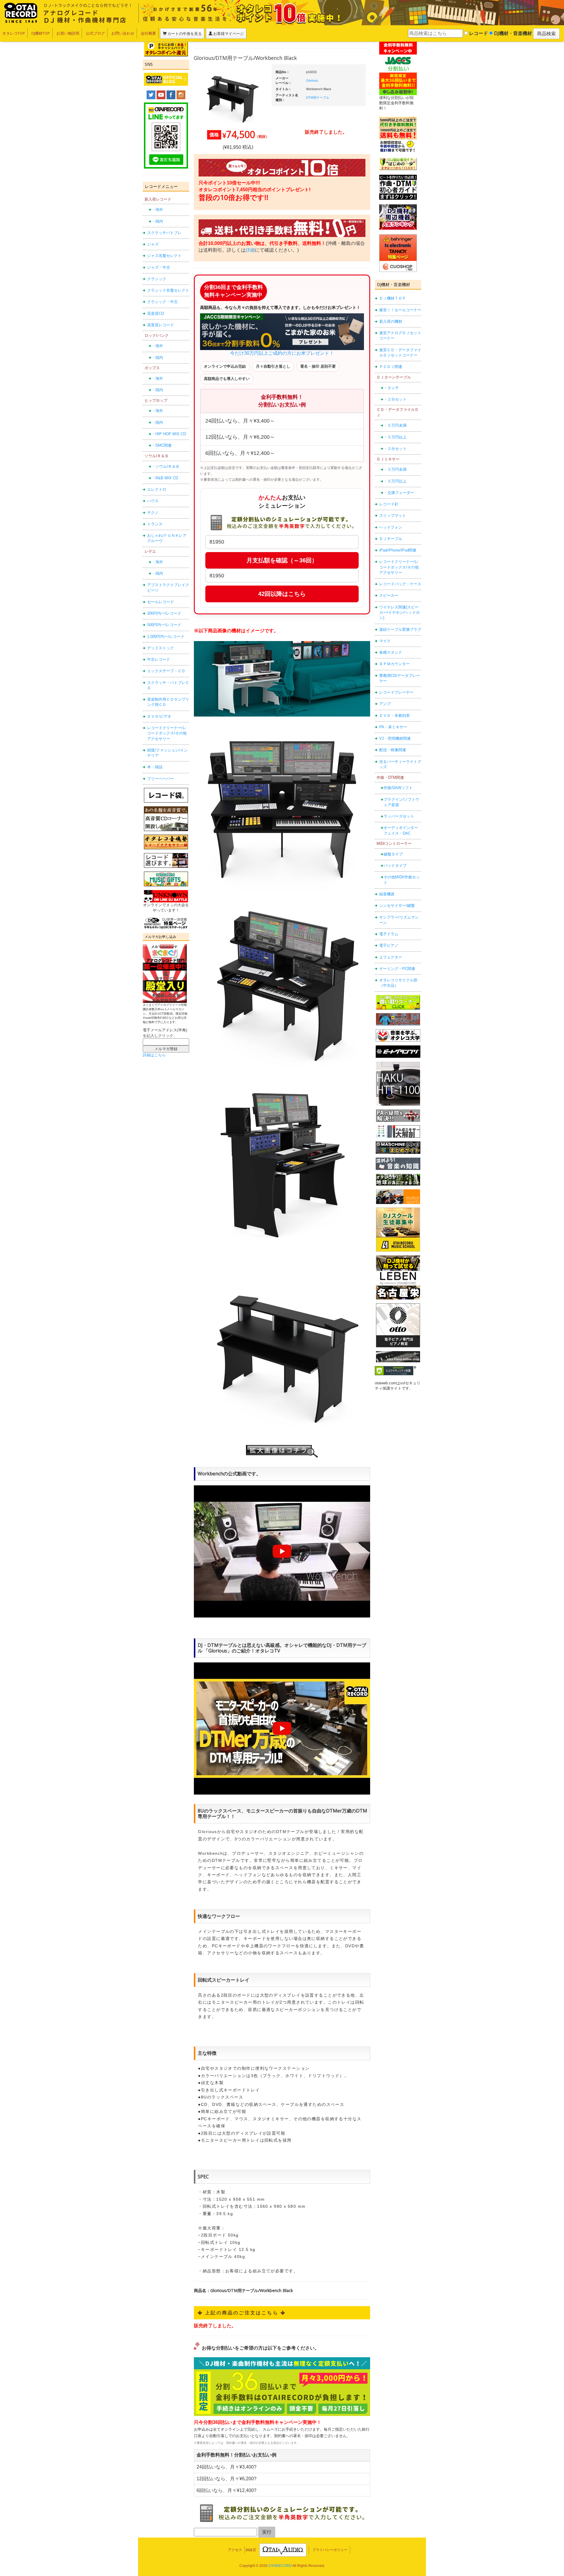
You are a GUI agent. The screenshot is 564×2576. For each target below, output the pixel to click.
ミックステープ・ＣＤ (166, 671)
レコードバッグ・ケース (400, 584)
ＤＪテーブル (391, 539)
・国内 (157, 221)
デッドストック (161, 648)
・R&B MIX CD (165, 478)
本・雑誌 (155, 767)
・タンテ (391, 388)
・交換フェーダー (399, 493)
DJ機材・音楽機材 (512, 33)
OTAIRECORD (280, 2566)
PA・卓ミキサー (393, 727)
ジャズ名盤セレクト (164, 256)
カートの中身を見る (184, 33)
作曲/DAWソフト (398, 788)
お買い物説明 (68, 33)
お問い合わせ (123, 33)
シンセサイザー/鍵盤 (397, 906)
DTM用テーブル (318, 97)
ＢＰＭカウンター (395, 664)
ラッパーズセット (399, 816)
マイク (385, 641)
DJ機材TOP (41, 33)
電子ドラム (389, 934)
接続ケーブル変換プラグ (400, 629)
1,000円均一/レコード (166, 637)
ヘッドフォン (391, 527)
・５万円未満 (395, 425)
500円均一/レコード (164, 625)
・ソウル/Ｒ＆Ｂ (166, 466)
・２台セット (395, 399)
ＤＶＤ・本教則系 (395, 716)
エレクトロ (157, 489)
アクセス (235, 2550)
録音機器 (387, 894)
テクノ (153, 513)
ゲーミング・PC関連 (397, 969)
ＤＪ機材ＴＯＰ (393, 298)
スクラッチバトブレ (164, 233)
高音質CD (156, 313)
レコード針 (389, 504)
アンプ (385, 704)
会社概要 (148, 33)
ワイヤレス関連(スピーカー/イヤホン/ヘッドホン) (399, 613)
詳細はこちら (154, 1055)
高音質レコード (161, 325)
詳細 (250, 250)
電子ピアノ (389, 945)
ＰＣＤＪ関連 (391, 367)
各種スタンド (391, 652)
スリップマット (393, 516)
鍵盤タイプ (393, 854)
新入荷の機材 (391, 321)
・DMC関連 (162, 445)
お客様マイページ (228, 33)
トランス (155, 524)
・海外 (157, 210)
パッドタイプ (395, 866)
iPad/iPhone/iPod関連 (398, 550)
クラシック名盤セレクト (168, 290)
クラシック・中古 (162, 302)
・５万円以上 (395, 437)
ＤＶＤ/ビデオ (159, 716)
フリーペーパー (161, 779)
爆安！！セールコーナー (400, 310)
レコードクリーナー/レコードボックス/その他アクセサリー (167, 733)
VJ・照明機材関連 (395, 738)
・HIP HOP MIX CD (169, 434)
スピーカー (389, 595)
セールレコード (161, 602)
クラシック (157, 279)
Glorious (312, 80)
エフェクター (391, 957)
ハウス (153, 501)
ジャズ (153, 244)
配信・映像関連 (393, 750)
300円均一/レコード (164, 613)
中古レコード (159, 659)
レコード (478, 33)
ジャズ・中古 (159, 267)
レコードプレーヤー (396, 692)
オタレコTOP (14, 33)
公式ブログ (95, 33)
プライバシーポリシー (330, 2550)
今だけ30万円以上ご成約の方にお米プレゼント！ (282, 353)
